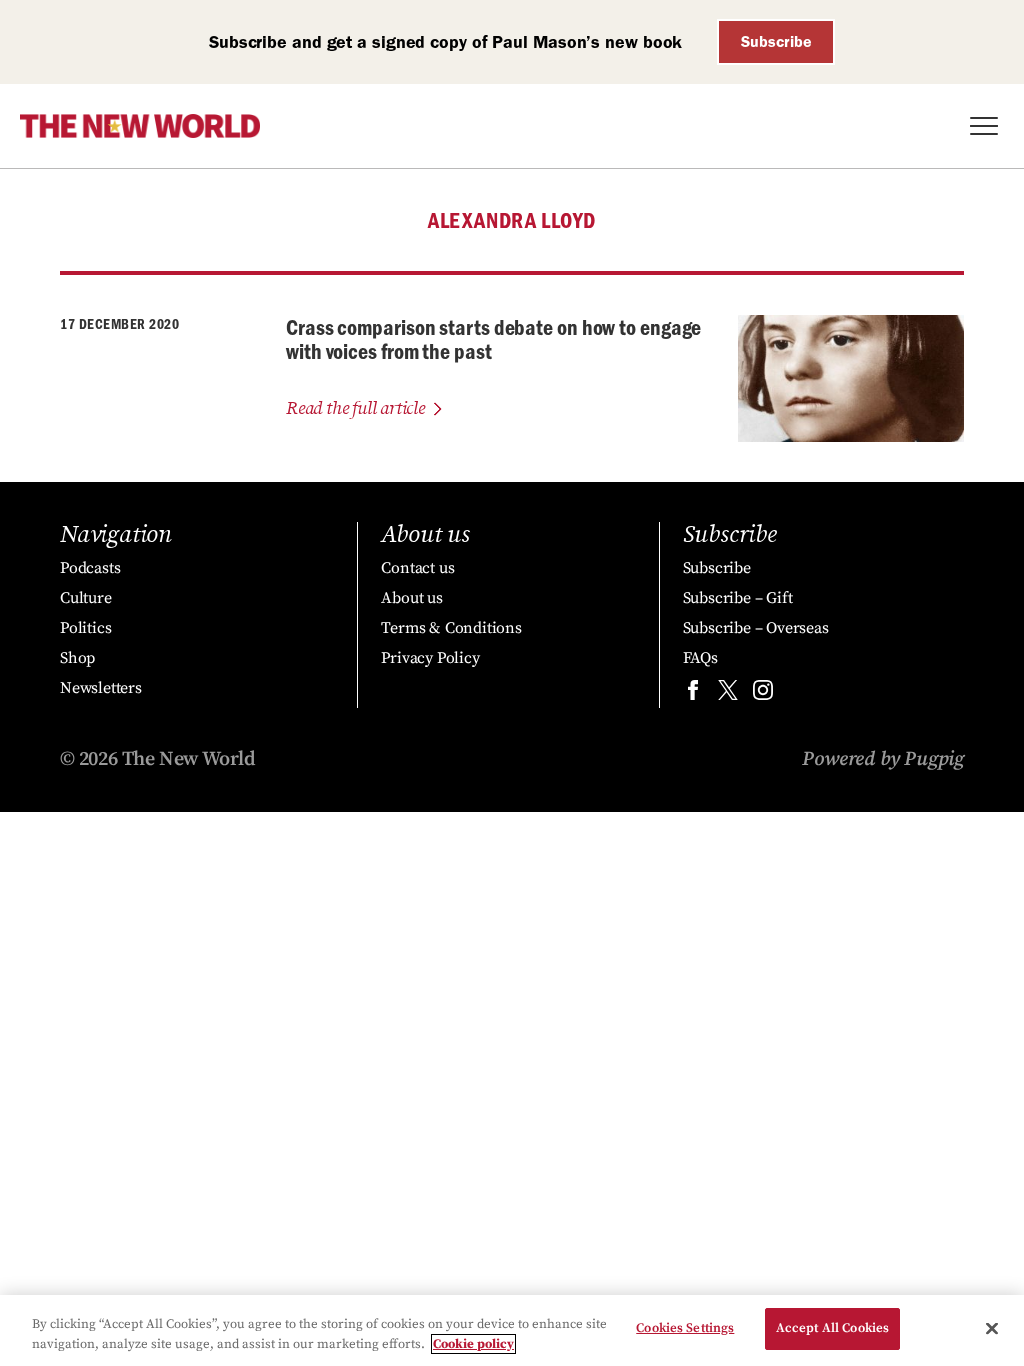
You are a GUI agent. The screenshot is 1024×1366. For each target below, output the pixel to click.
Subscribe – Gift (738, 598)
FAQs (700, 658)
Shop (77, 658)
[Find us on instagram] (763, 694)
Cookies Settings (685, 1328)
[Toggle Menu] (984, 126)
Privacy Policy (430, 658)
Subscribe (776, 41)
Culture (86, 598)
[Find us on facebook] (693, 694)
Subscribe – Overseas (756, 628)
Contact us (417, 568)
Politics (85, 628)
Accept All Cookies (832, 1328)
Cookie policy (473, 1344)
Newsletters (101, 688)
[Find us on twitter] (728, 694)
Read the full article (355, 408)
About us (411, 598)
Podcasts (90, 568)
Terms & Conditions (451, 628)
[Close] (992, 1328)
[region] (512, 1330)
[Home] (140, 126)
